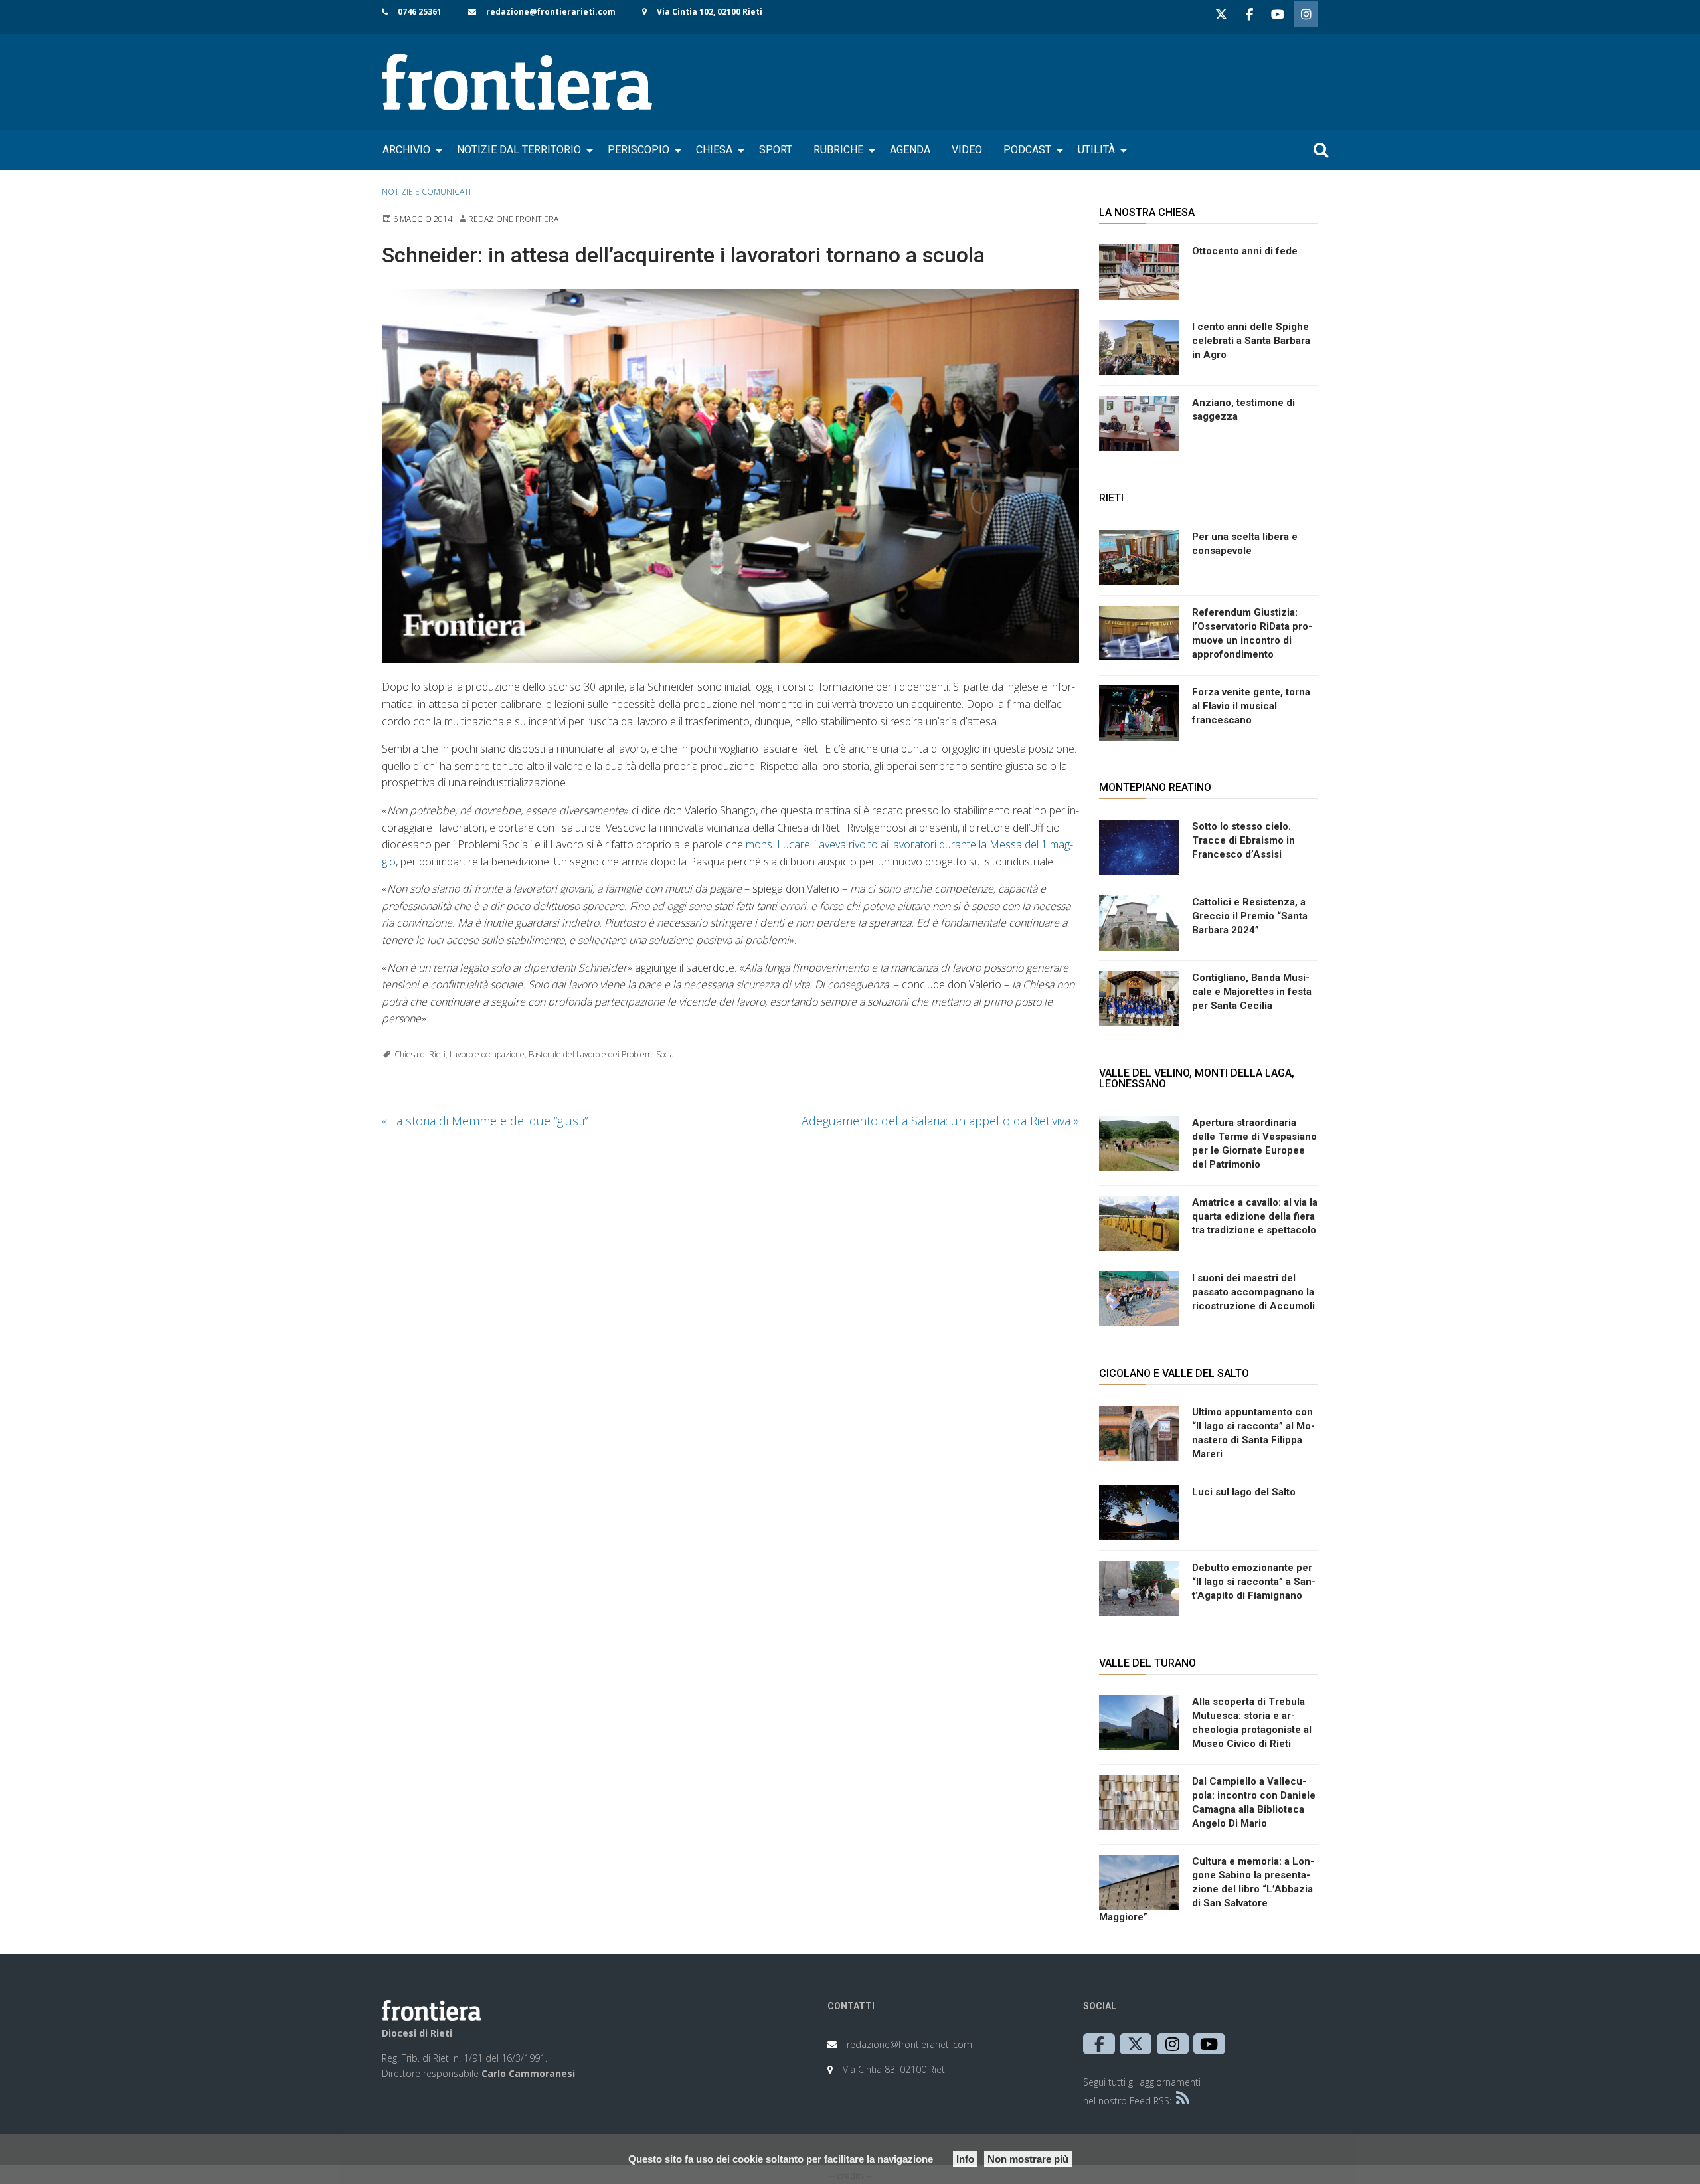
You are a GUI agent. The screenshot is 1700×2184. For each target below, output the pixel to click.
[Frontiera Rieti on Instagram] (1306, 14)
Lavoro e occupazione (487, 1054)
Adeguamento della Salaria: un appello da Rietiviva (940, 1121)
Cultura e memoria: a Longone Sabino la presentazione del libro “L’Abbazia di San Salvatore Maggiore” (1207, 1889)
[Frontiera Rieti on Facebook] (1249, 14)
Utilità (1096, 150)
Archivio (406, 150)
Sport (776, 150)
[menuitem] (409, 150)
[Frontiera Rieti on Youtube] (1278, 14)
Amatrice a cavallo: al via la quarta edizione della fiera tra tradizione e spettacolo (1255, 1216)
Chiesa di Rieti (420, 1054)
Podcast (1027, 150)
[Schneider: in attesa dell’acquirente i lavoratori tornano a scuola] (730, 476)
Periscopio (638, 150)
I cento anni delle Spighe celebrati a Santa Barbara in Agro (1251, 341)
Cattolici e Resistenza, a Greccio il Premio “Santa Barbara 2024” (1250, 916)
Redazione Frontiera (513, 219)
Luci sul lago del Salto (1244, 1492)
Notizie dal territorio (519, 150)
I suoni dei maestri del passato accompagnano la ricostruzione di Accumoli (1253, 1292)
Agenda (910, 150)
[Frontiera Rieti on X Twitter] (1221, 14)
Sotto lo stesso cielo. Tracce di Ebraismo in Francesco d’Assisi (1243, 840)
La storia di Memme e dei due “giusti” (485, 1121)
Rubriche (838, 150)
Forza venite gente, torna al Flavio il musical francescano (1251, 706)
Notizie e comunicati (426, 192)
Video (967, 150)
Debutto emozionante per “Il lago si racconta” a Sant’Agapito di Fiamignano (1254, 1582)
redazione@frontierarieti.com (551, 12)
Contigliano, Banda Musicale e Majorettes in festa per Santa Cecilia (1252, 992)
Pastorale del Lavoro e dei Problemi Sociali (603, 1054)
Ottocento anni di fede (1245, 251)
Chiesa (714, 150)
